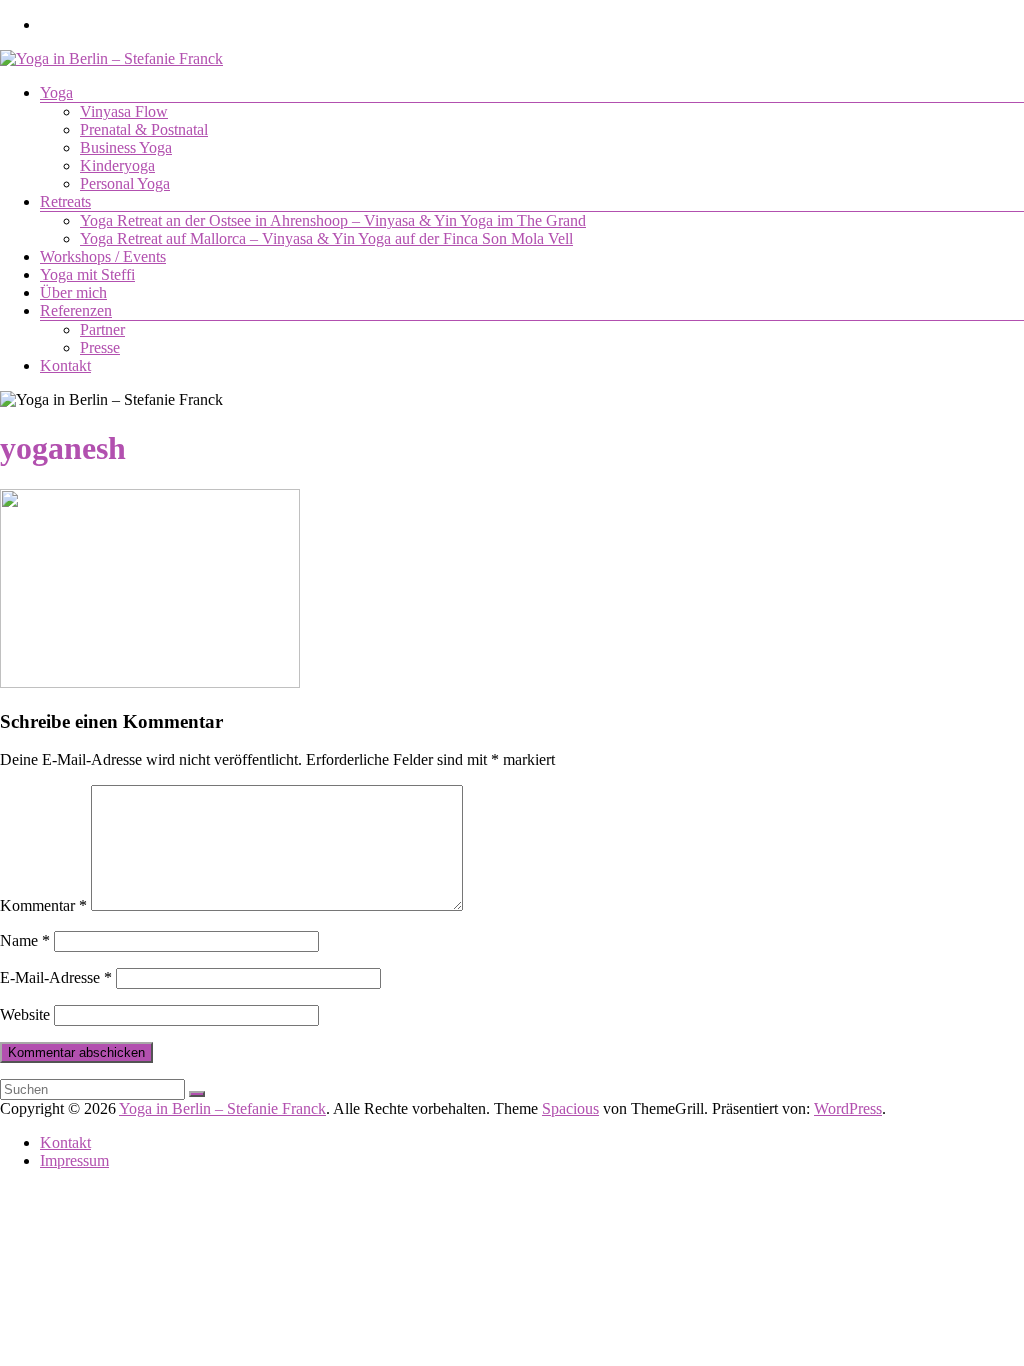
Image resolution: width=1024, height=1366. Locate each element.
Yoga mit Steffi (87, 274)
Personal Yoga (125, 183)
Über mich (73, 292)
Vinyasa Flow (124, 111)
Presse (100, 347)
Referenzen (76, 310)
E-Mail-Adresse (56, 977)
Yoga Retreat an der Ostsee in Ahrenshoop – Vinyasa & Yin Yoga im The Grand (333, 220)
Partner (102, 329)
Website (25, 1014)
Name (25, 940)
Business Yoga (126, 147)
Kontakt (65, 365)
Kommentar (43, 905)
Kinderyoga (117, 165)
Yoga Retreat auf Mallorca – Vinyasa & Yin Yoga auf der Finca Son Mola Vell (326, 238)
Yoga (56, 92)
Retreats (65, 201)
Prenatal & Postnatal (144, 129)
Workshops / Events (103, 256)
